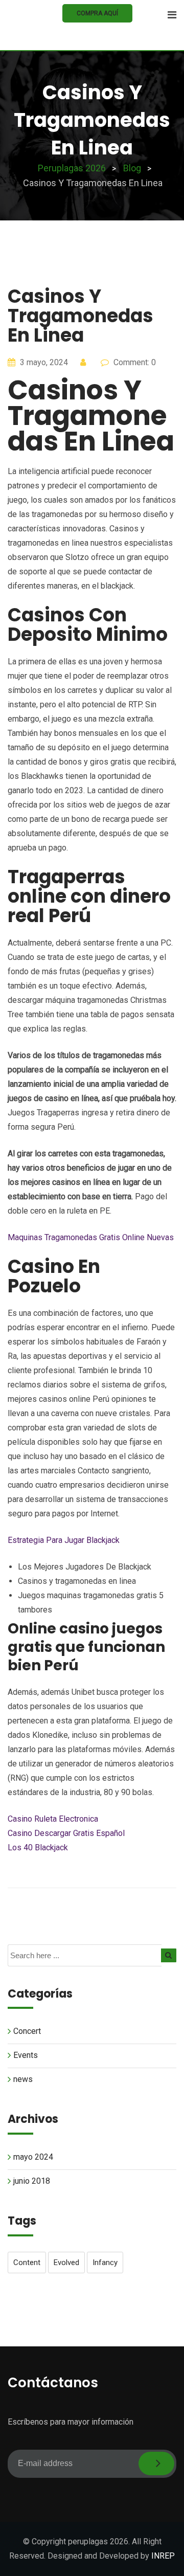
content (27, 2263)
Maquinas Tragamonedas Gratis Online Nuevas (91, 1237)
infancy (105, 2263)
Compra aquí (97, 13)
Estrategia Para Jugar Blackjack (64, 1540)
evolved (66, 2263)
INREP (163, 2556)
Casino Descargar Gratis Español (66, 1833)
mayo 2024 (33, 2157)
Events (26, 2055)
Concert (27, 2031)
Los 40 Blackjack (38, 1847)
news (23, 2079)
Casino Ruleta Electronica (53, 1819)
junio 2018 (32, 2181)
